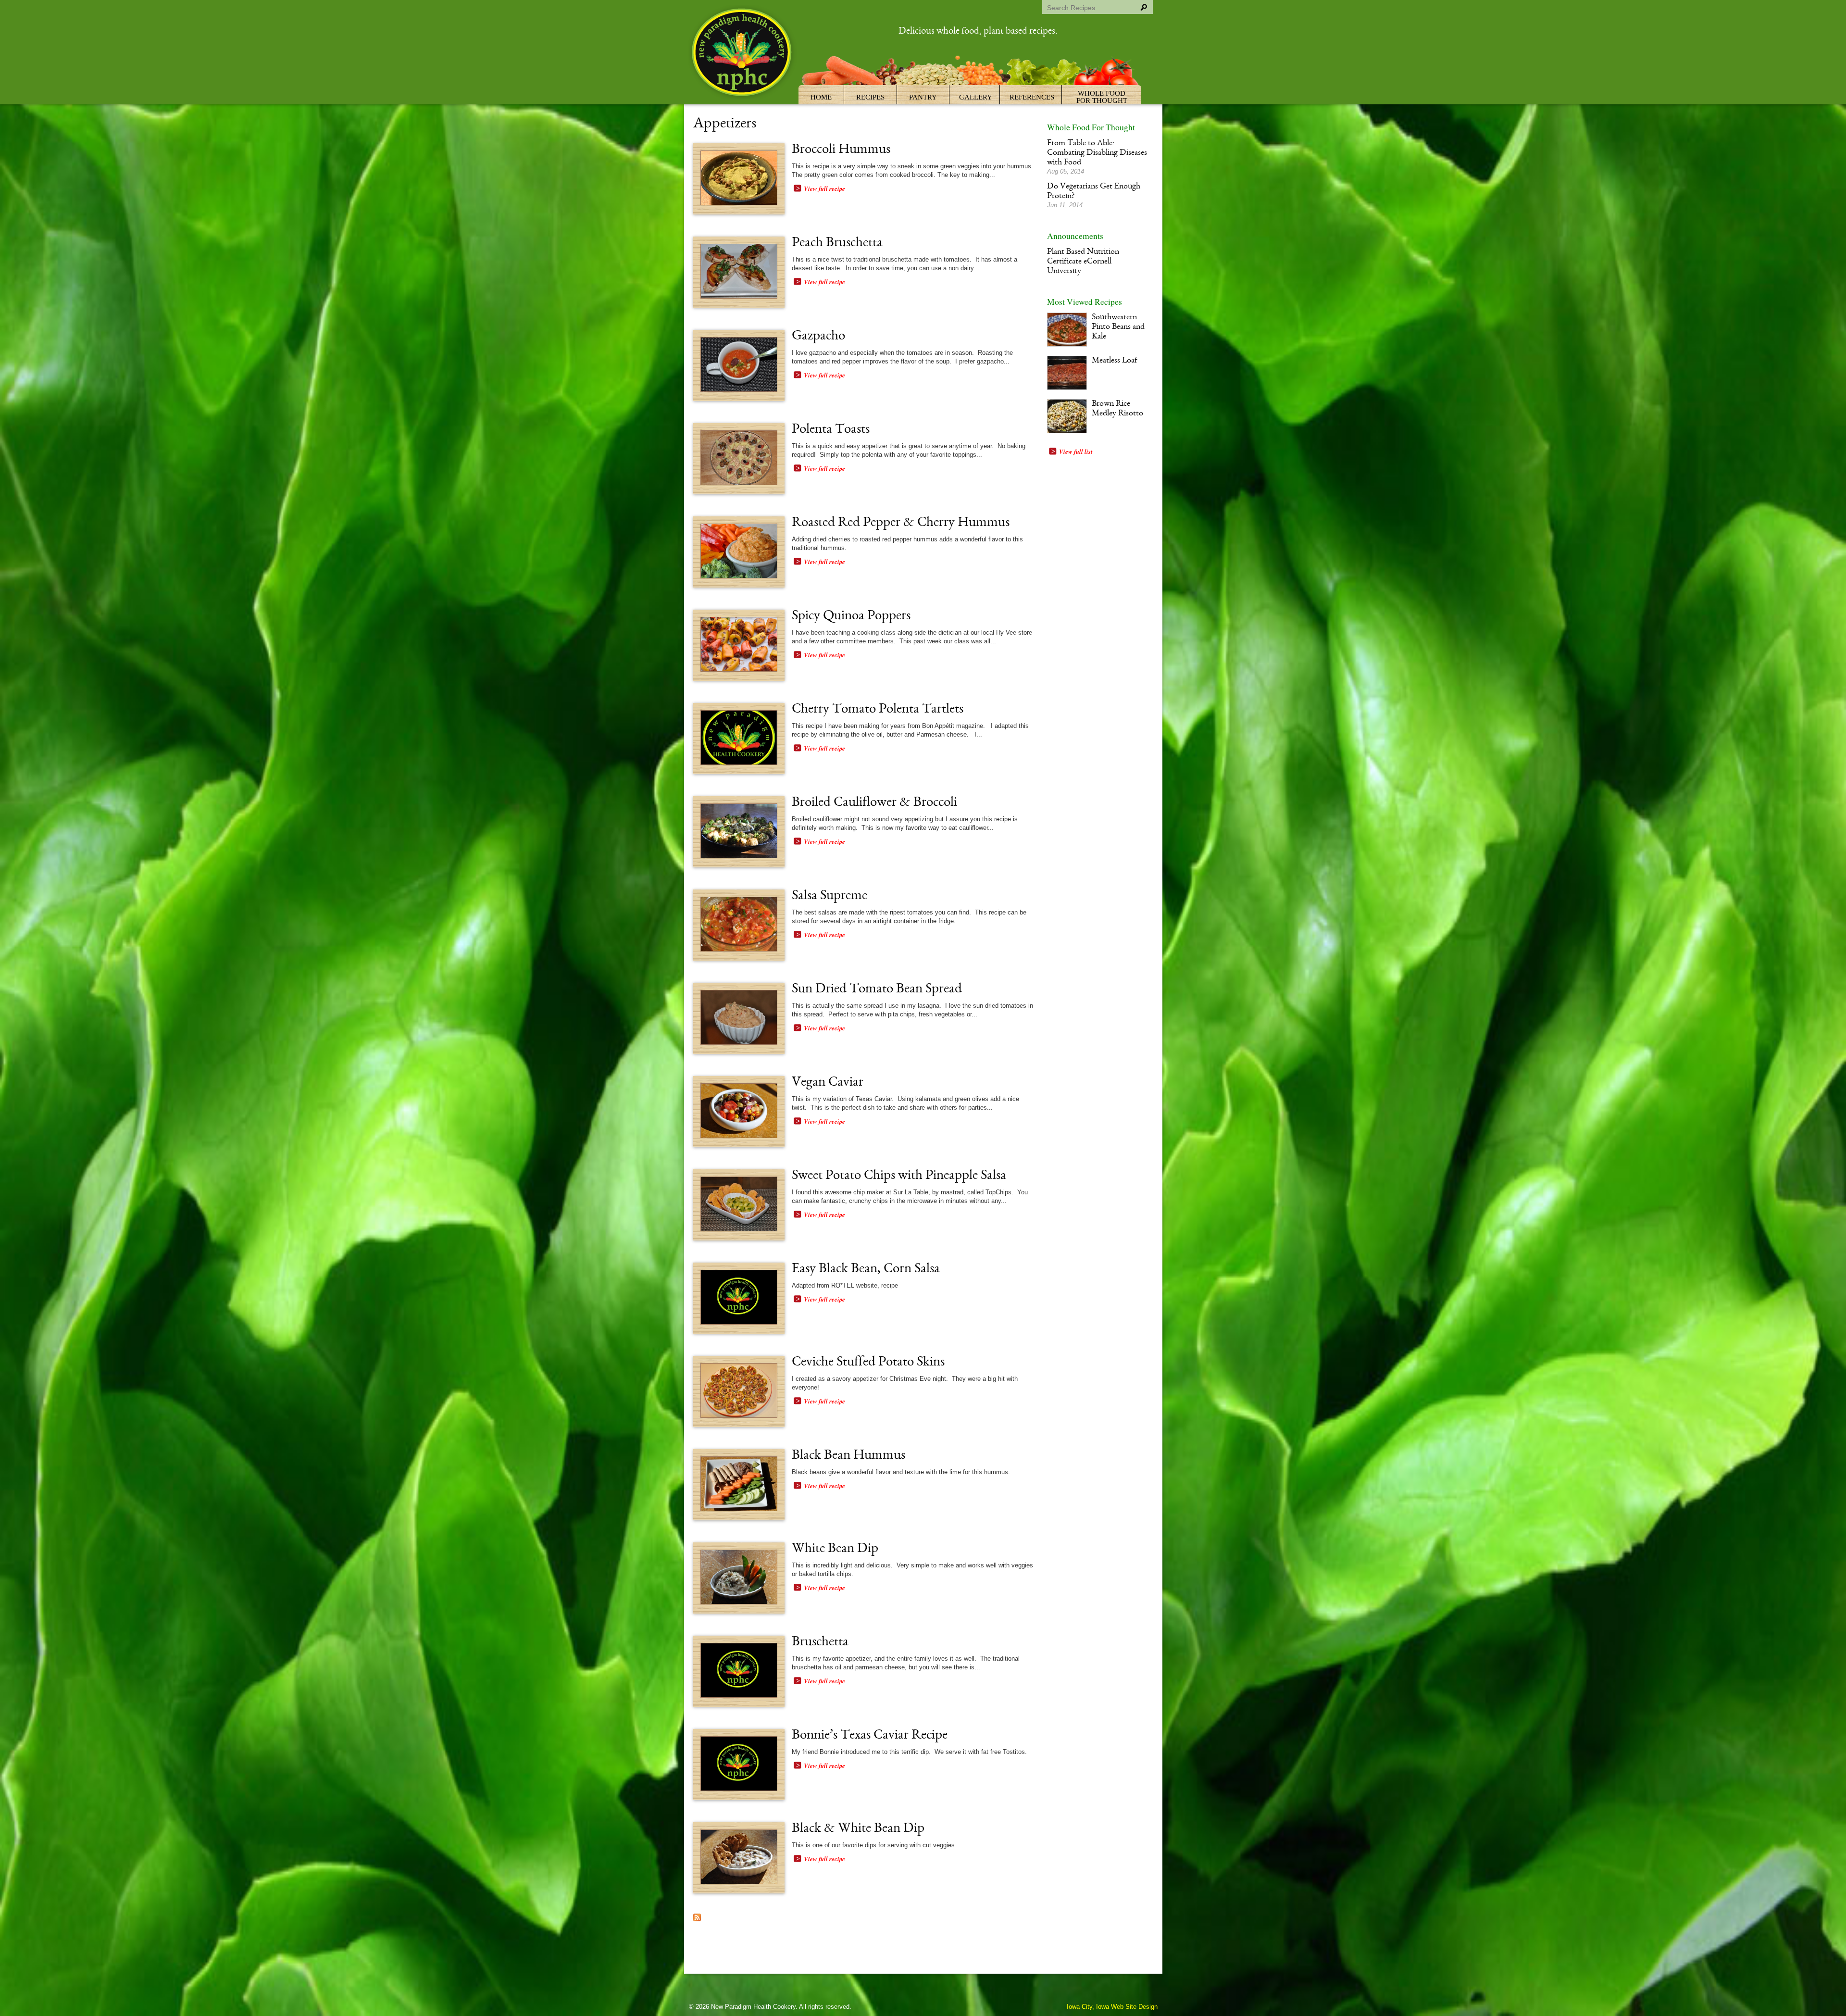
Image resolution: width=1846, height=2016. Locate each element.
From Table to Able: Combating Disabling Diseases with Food (1097, 153)
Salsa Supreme (829, 896)
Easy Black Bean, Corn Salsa (866, 1269)
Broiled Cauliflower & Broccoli (874, 803)
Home (821, 97)
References (1032, 97)
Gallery (976, 97)
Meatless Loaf (1115, 361)
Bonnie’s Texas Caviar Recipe (870, 1736)
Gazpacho (818, 337)
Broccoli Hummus (841, 150)
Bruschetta (820, 1642)
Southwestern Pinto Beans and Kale (1118, 327)
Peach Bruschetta (837, 243)
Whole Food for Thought (1102, 97)
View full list (1076, 451)
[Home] (743, 54)
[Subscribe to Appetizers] (697, 1919)
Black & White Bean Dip (858, 1829)
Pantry (923, 97)
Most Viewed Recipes (1085, 301)
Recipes (870, 97)
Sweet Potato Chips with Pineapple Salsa (899, 1176)
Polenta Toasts (831, 430)
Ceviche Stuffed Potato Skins (868, 1363)
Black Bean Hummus (848, 1456)
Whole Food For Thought (1091, 127)
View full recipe (824, 188)
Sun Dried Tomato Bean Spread (877, 989)
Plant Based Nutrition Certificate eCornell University (1083, 262)
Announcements (1075, 236)
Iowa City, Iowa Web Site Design (1112, 2007)
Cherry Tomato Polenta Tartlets (878, 710)
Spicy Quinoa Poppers (851, 616)
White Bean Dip (835, 1549)
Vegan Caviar (828, 1083)
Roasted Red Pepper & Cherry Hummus (901, 523)
